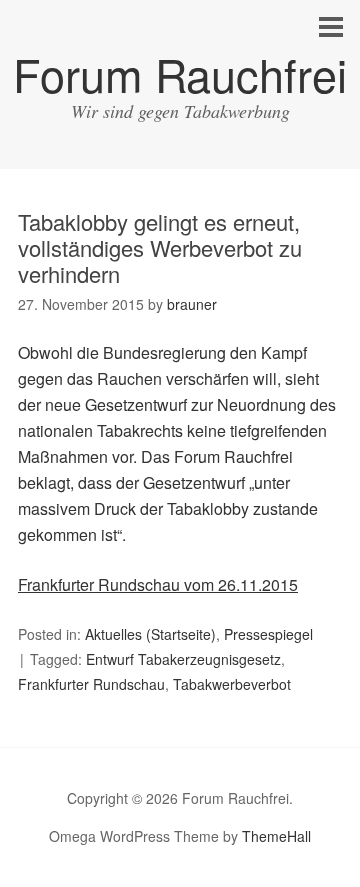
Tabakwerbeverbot (232, 684)
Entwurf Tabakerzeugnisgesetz (183, 659)
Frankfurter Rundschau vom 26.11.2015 (158, 584)
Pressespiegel (268, 634)
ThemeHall (276, 836)
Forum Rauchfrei (180, 73)
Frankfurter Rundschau (91, 684)
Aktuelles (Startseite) (150, 634)
